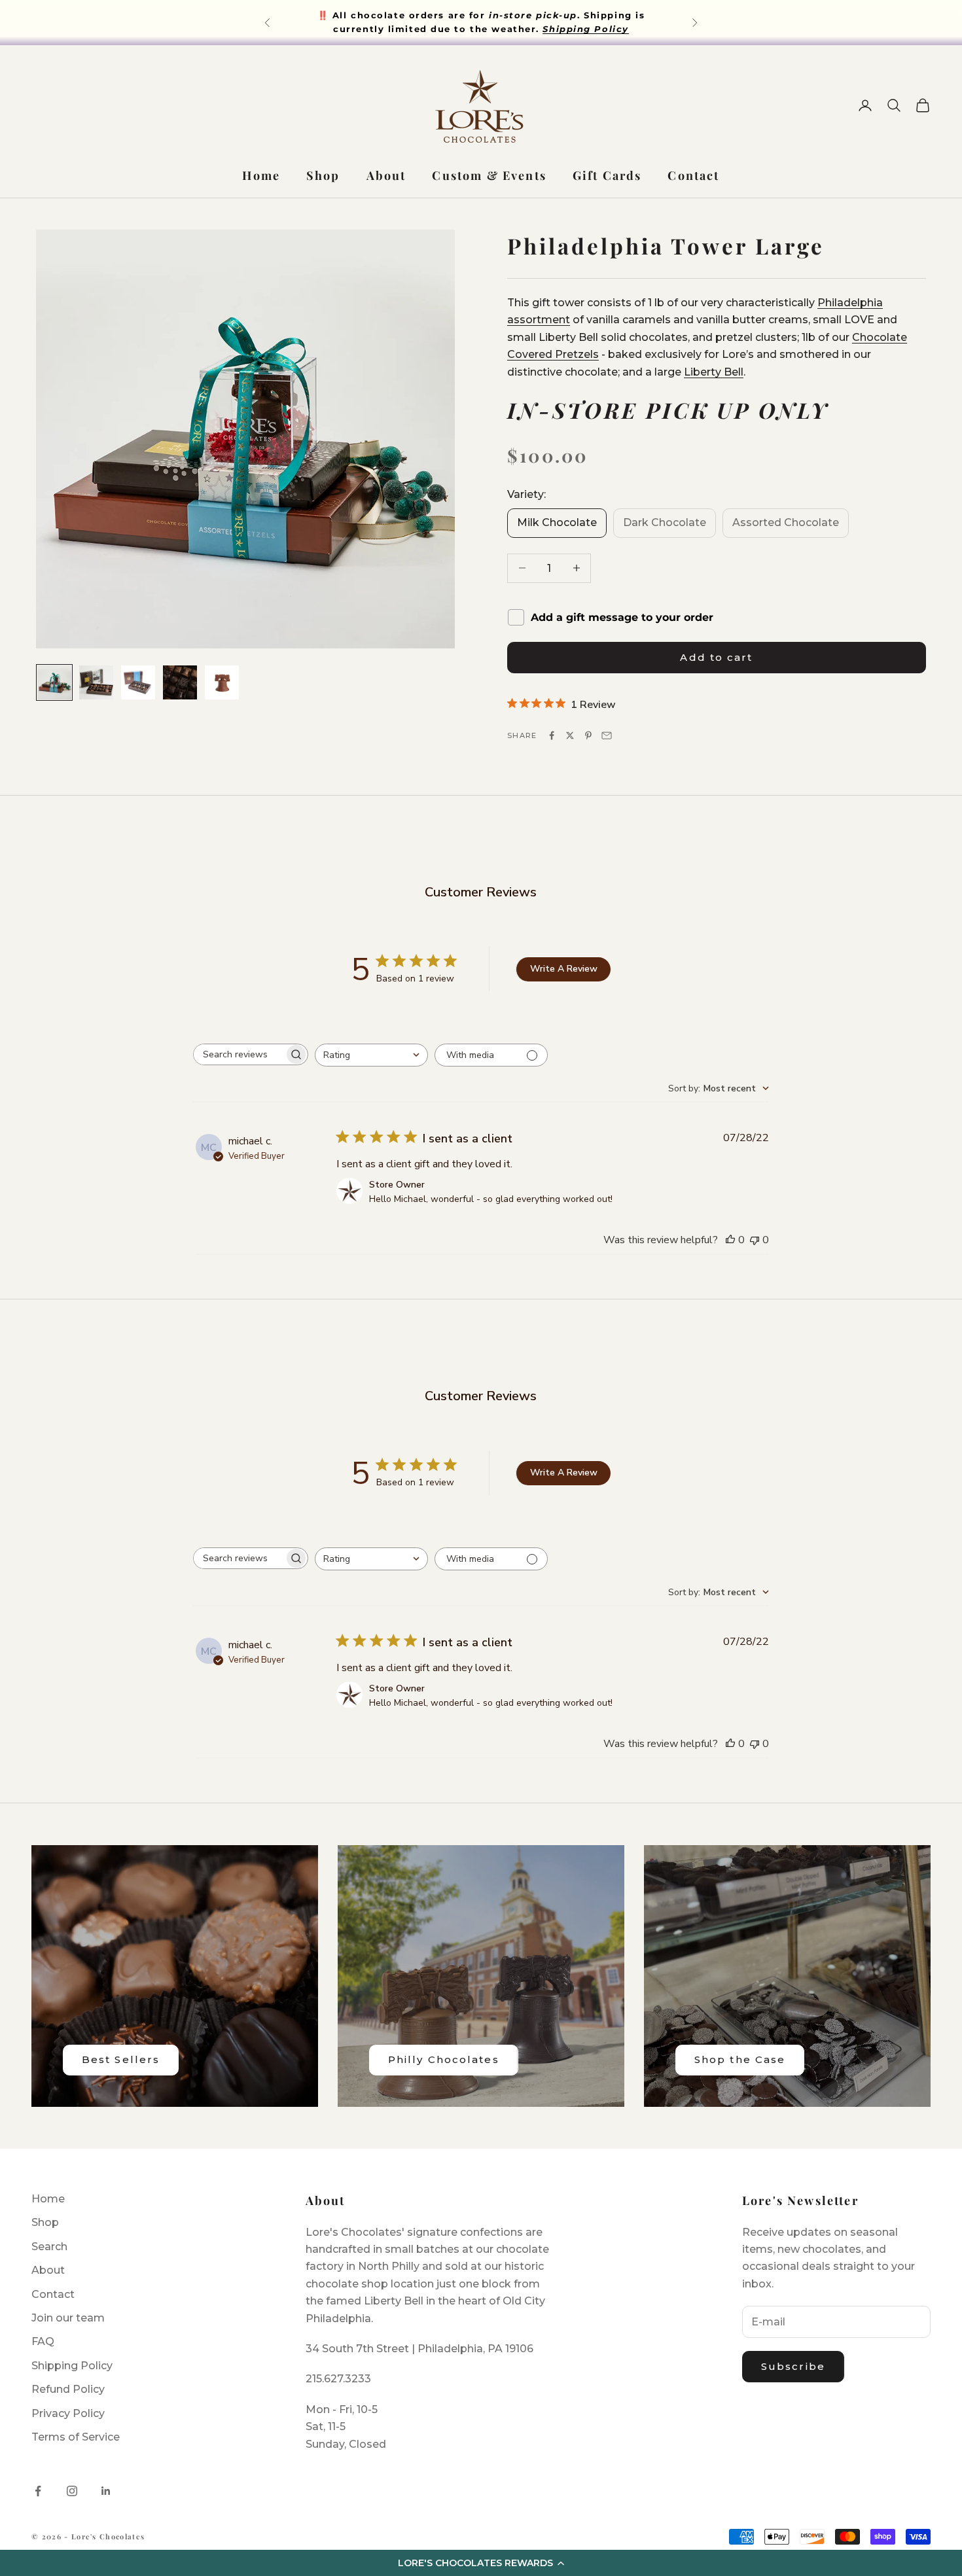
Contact (693, 175)
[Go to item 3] (138, 682)
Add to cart (716, 657)
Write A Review (564, 969)
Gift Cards (607, 175)
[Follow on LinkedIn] (106, 2491)
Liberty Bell (714, 371)
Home (261, 175)
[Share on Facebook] (552, 735)
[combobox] (371, 1055)
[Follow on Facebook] (38, 2491)
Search (49, 2247)
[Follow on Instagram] (72, 2491)
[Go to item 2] (96, 682)
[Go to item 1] (54, 682)
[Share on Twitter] (570, 735)
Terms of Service (76, 2437)
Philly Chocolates (444, 2059)
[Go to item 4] (180, 682)
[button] (481, 2563)
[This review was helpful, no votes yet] (730, 1240)
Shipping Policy (72, 2366)
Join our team (68, 2318)
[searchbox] (239, 1054)
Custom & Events (489, 175)
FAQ (43, 2341)
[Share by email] (607, 735)
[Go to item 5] (222, 682)
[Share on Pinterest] (588, 735)
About (386, 175)
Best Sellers (121, 2059)
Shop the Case (740, 2059)
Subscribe (793, 2366)
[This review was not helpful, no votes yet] (755, 1240)
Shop (323, 175)
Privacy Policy (68, 2413)
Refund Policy (68, 2389)
